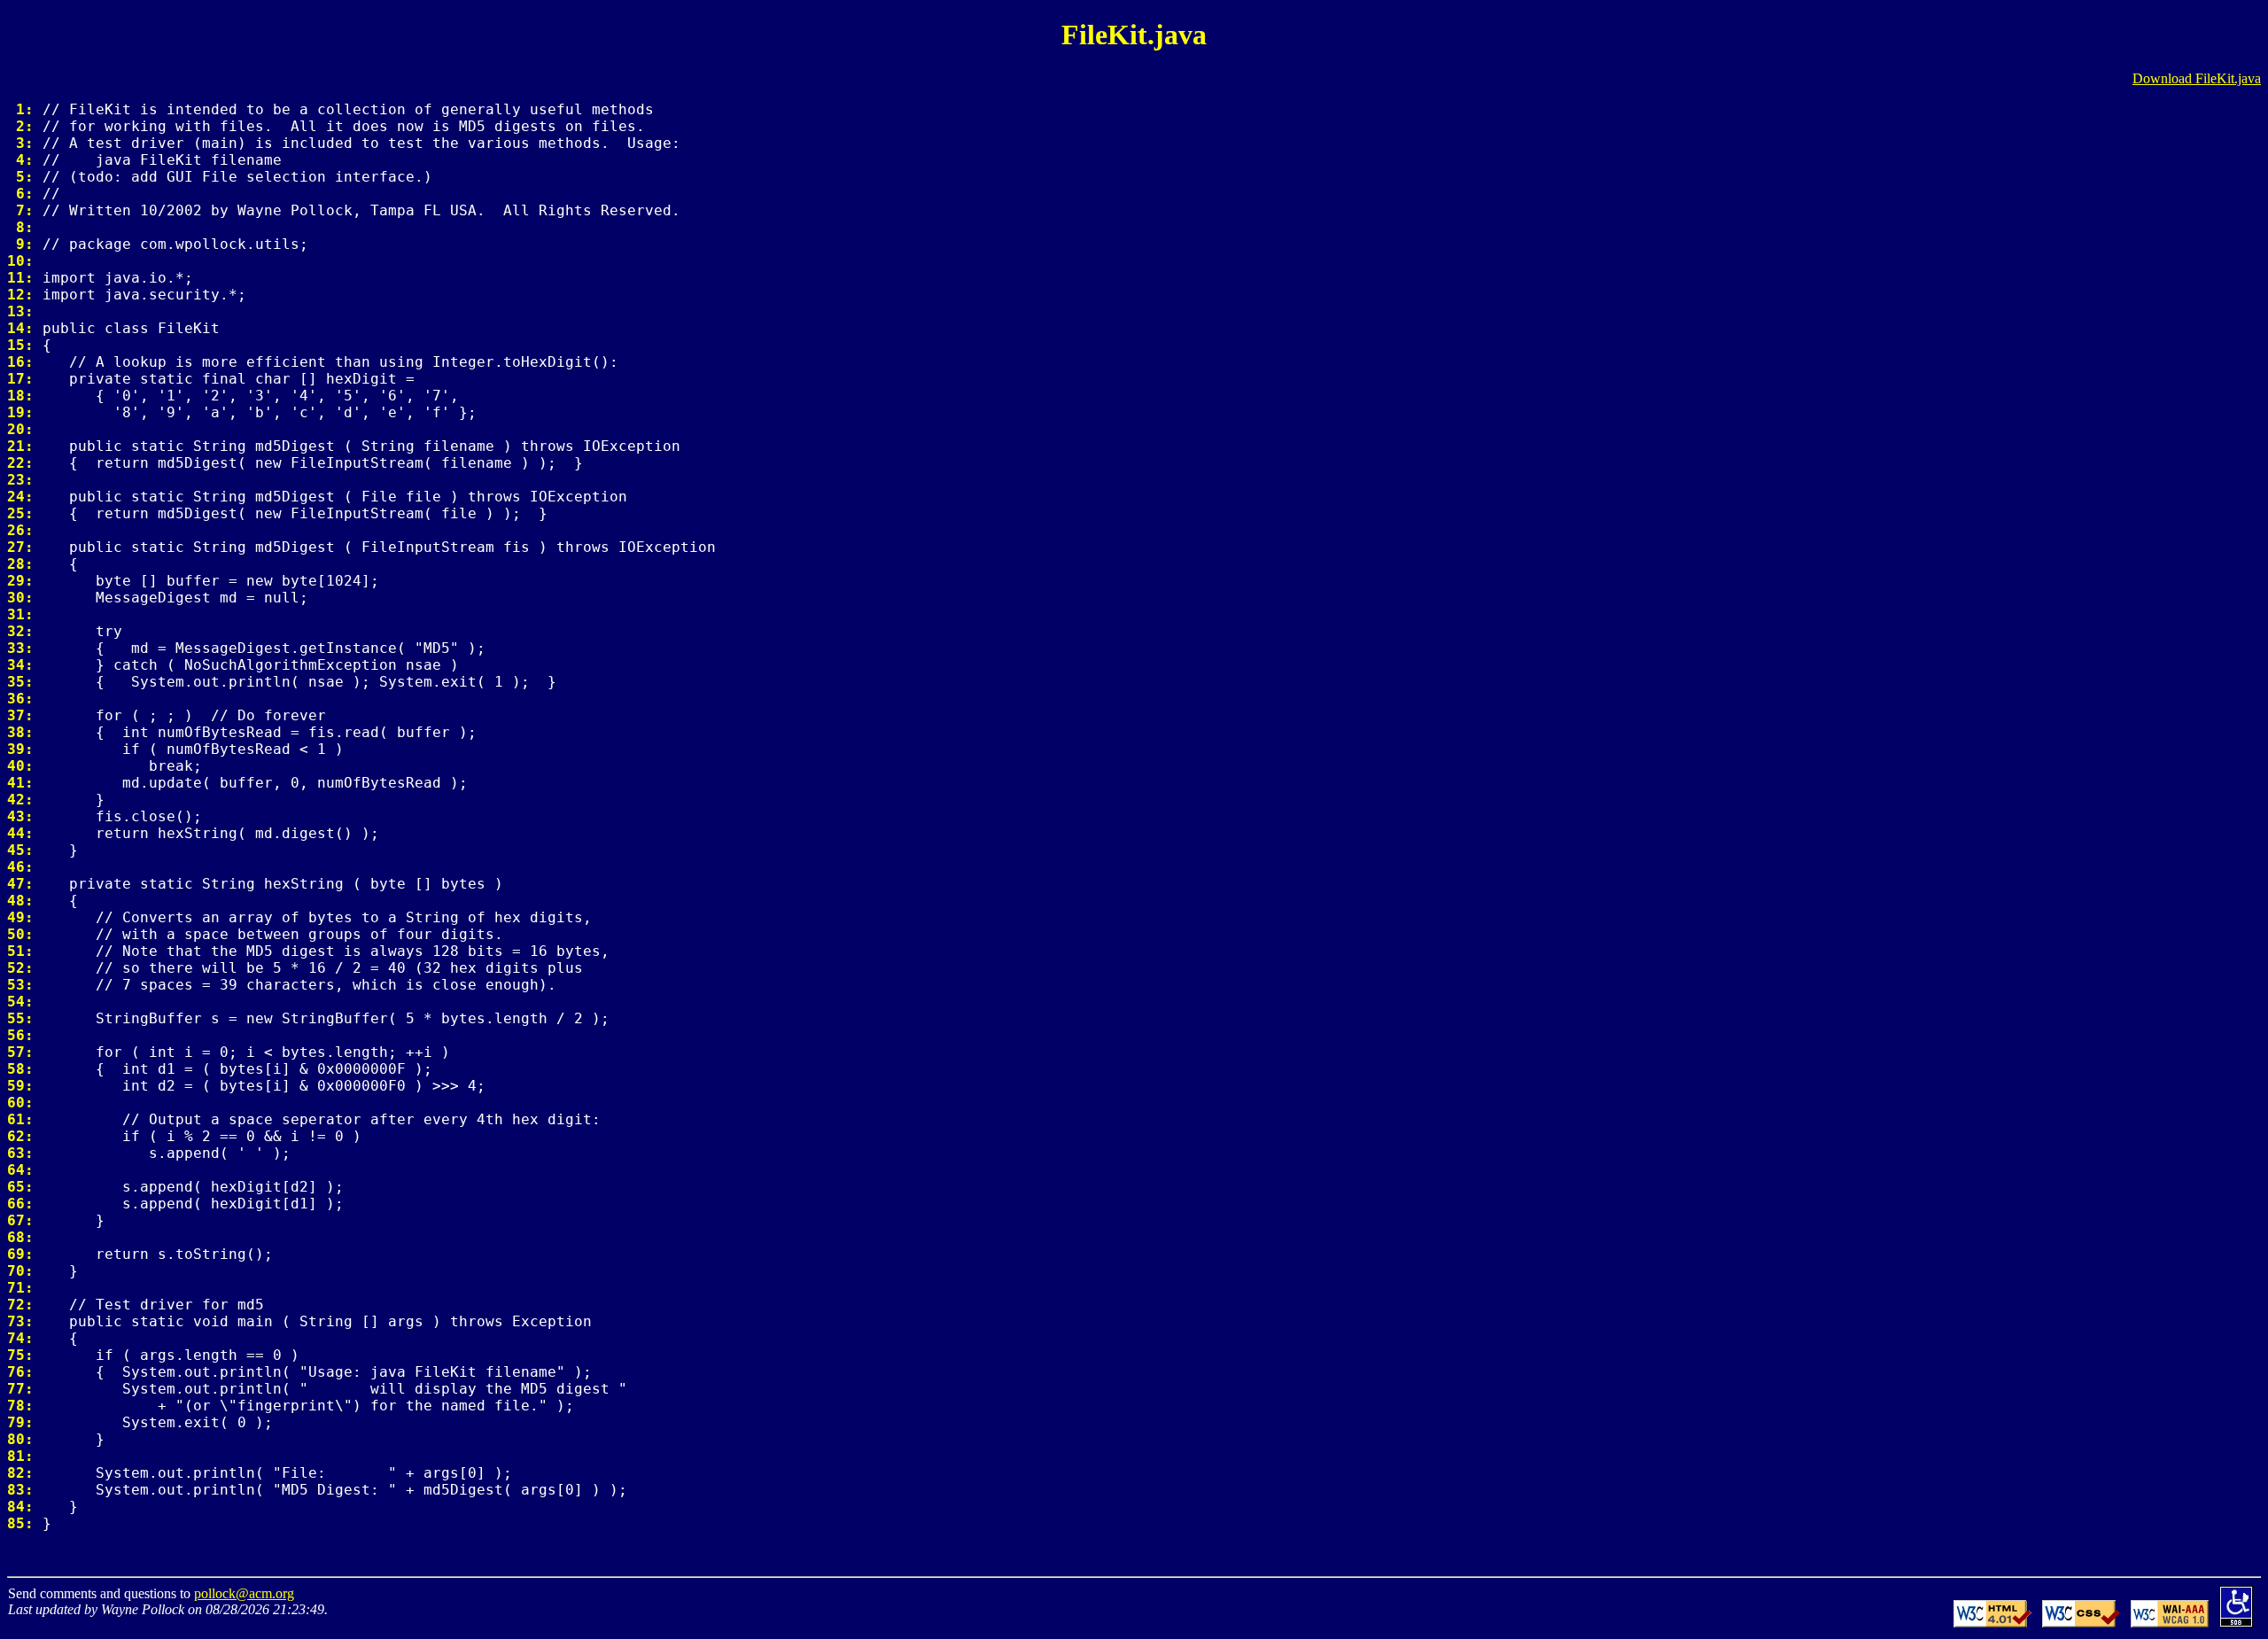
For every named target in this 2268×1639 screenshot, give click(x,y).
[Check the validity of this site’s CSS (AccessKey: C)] (2081, 1623)
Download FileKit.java (2197, 78)
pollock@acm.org (244, 1593)
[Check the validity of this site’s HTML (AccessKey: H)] (1992, 1623)
